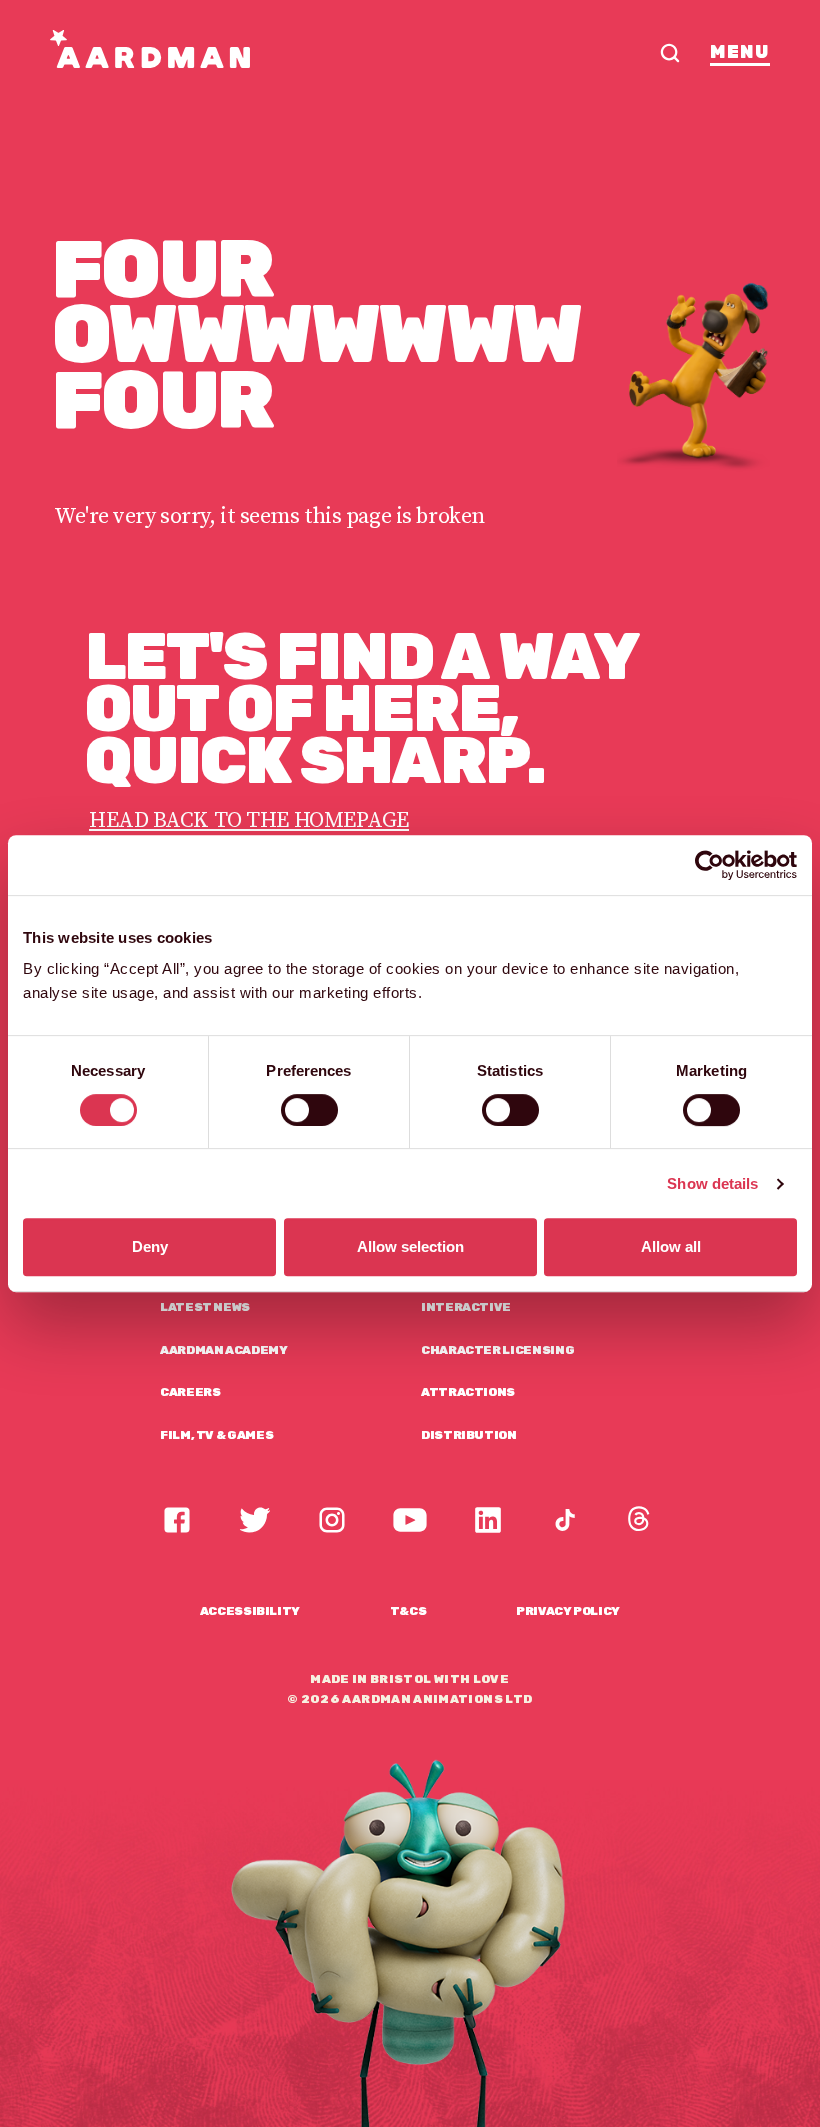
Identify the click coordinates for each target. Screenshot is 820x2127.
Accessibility (250, 1611)
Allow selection (410, 1246)
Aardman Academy (224, 1350)
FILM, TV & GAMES (216, 1435)
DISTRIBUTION (469, 1435)
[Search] (670, 53)
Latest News (205, 1307)
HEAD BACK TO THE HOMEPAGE (249, 820)
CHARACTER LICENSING (497, 1350)
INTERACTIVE (466, 1307)
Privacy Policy (568, 1611)
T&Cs (408, 1611)
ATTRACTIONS (468, 1392)
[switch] (309, 1110)
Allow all (671, 1246)
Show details (712, 1183)
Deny (150, 1246)
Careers (190, 1392)
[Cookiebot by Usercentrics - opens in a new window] (709, 865)
